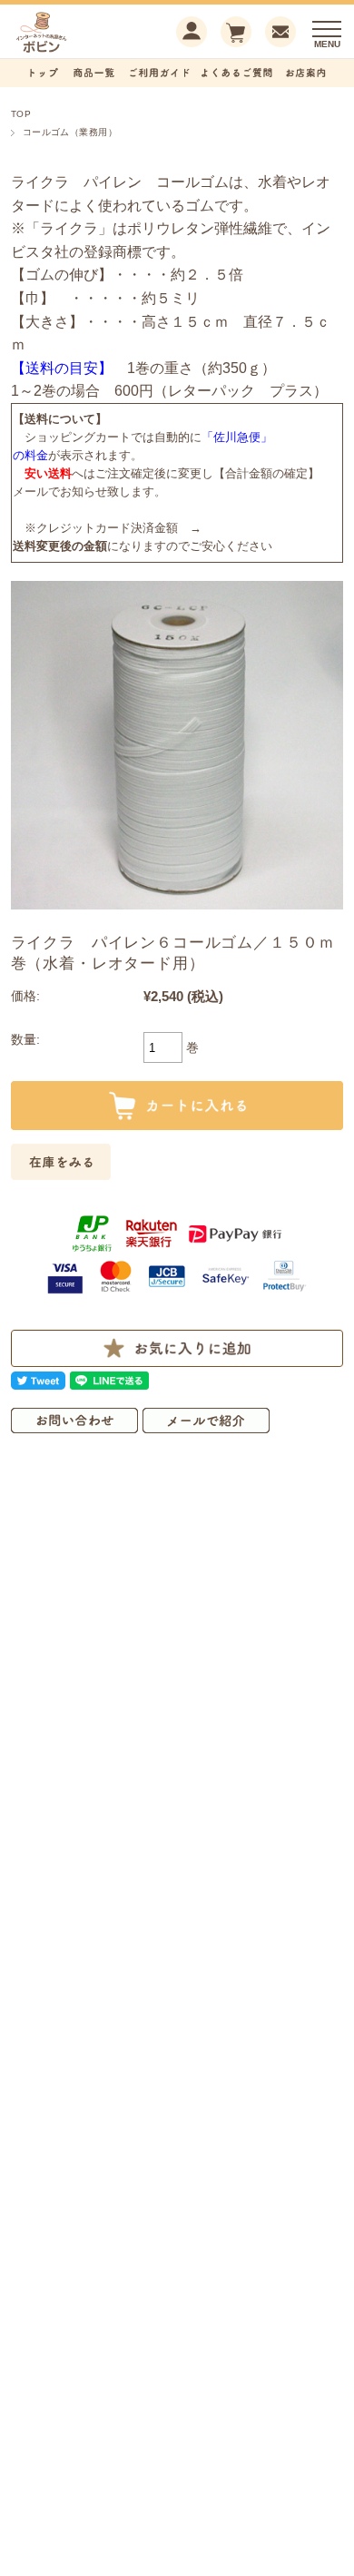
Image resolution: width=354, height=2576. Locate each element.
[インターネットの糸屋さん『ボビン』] (69, 50)
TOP (21, 114)
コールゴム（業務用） (70, 132)
